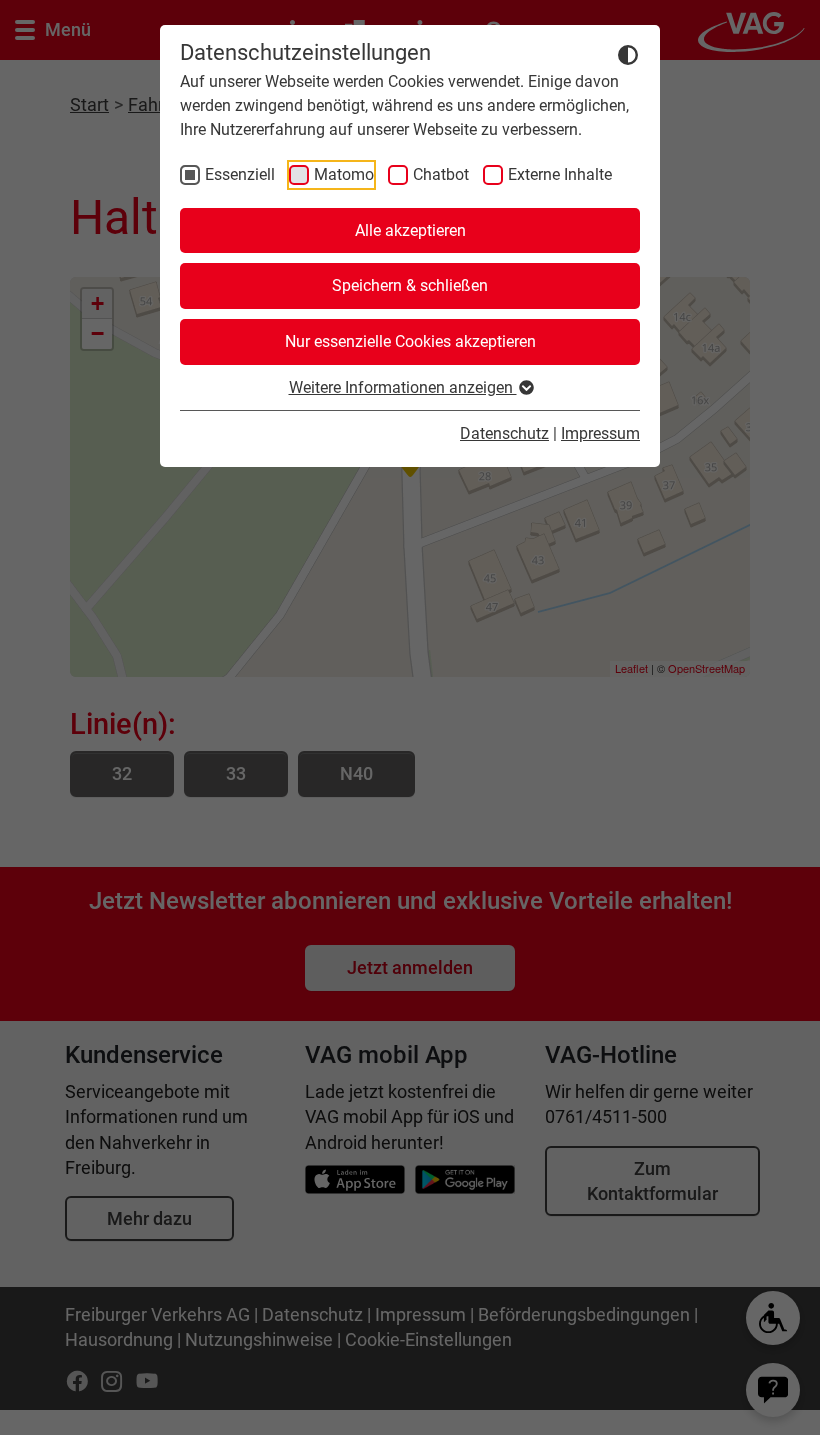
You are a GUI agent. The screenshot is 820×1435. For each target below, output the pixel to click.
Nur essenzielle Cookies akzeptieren (410, 341)
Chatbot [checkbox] (441, 174)
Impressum (600, 433)
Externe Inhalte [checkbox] (560, 174)
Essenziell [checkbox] (240, 174)
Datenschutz (504, 433)
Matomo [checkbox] (344, 174)
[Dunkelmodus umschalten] (628, 54)
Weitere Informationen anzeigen (403, 387)
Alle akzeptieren (410, 230)
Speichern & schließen (410, 285)
